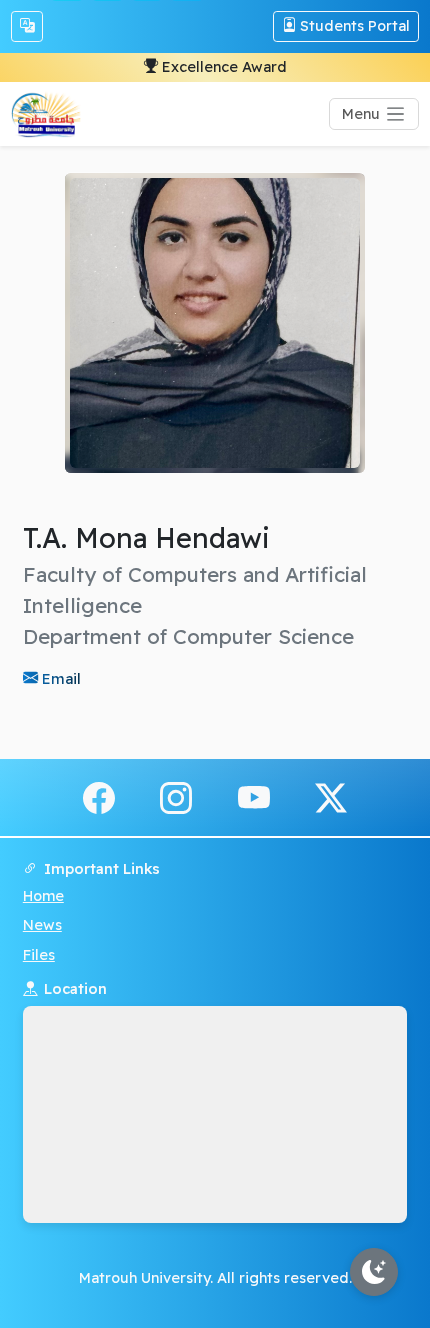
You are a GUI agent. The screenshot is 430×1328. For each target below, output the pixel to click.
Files (39, 955)
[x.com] (331, 796)
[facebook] (99, 796)
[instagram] (176, 796)
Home (43, 896)
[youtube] (254, 796)
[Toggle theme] (374, 1272)
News (42, 925)
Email (59, 678)
